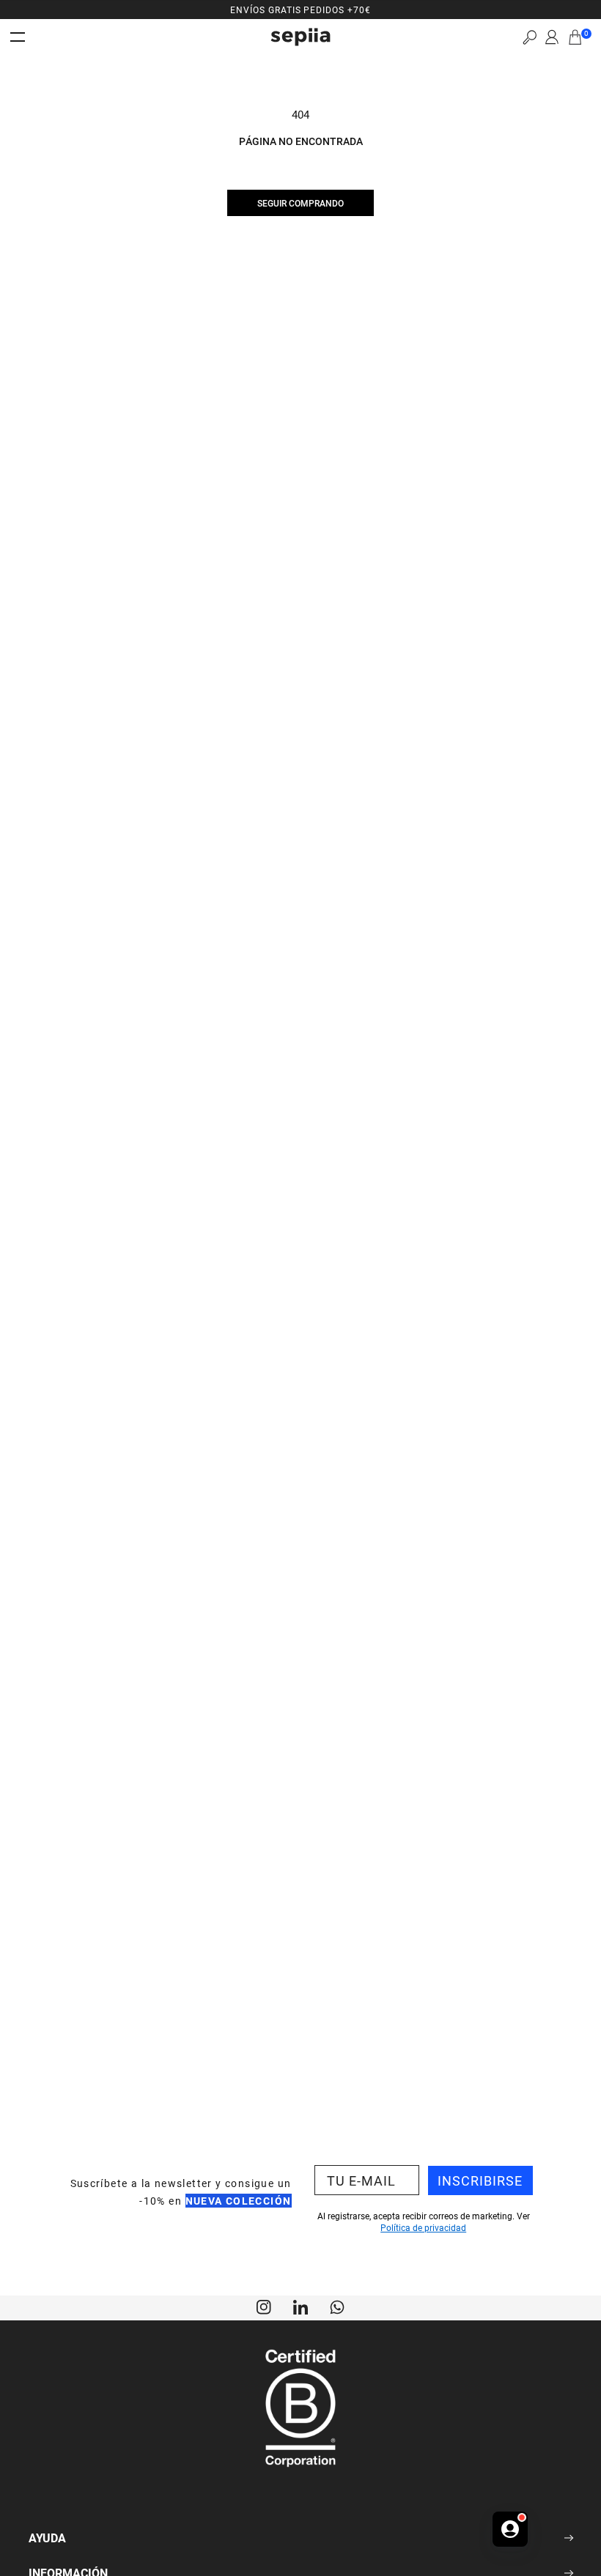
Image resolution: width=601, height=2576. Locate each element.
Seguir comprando (300, 203)
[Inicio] (300, 37)
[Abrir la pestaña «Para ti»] (510, 2529)
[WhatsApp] (337, 2306)
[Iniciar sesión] (552, 37)
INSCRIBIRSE (480, 2180)
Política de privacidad (423, 2227)
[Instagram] (264, 2306)
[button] (530, 37)
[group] (300, 10)
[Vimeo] (300, 2306)
